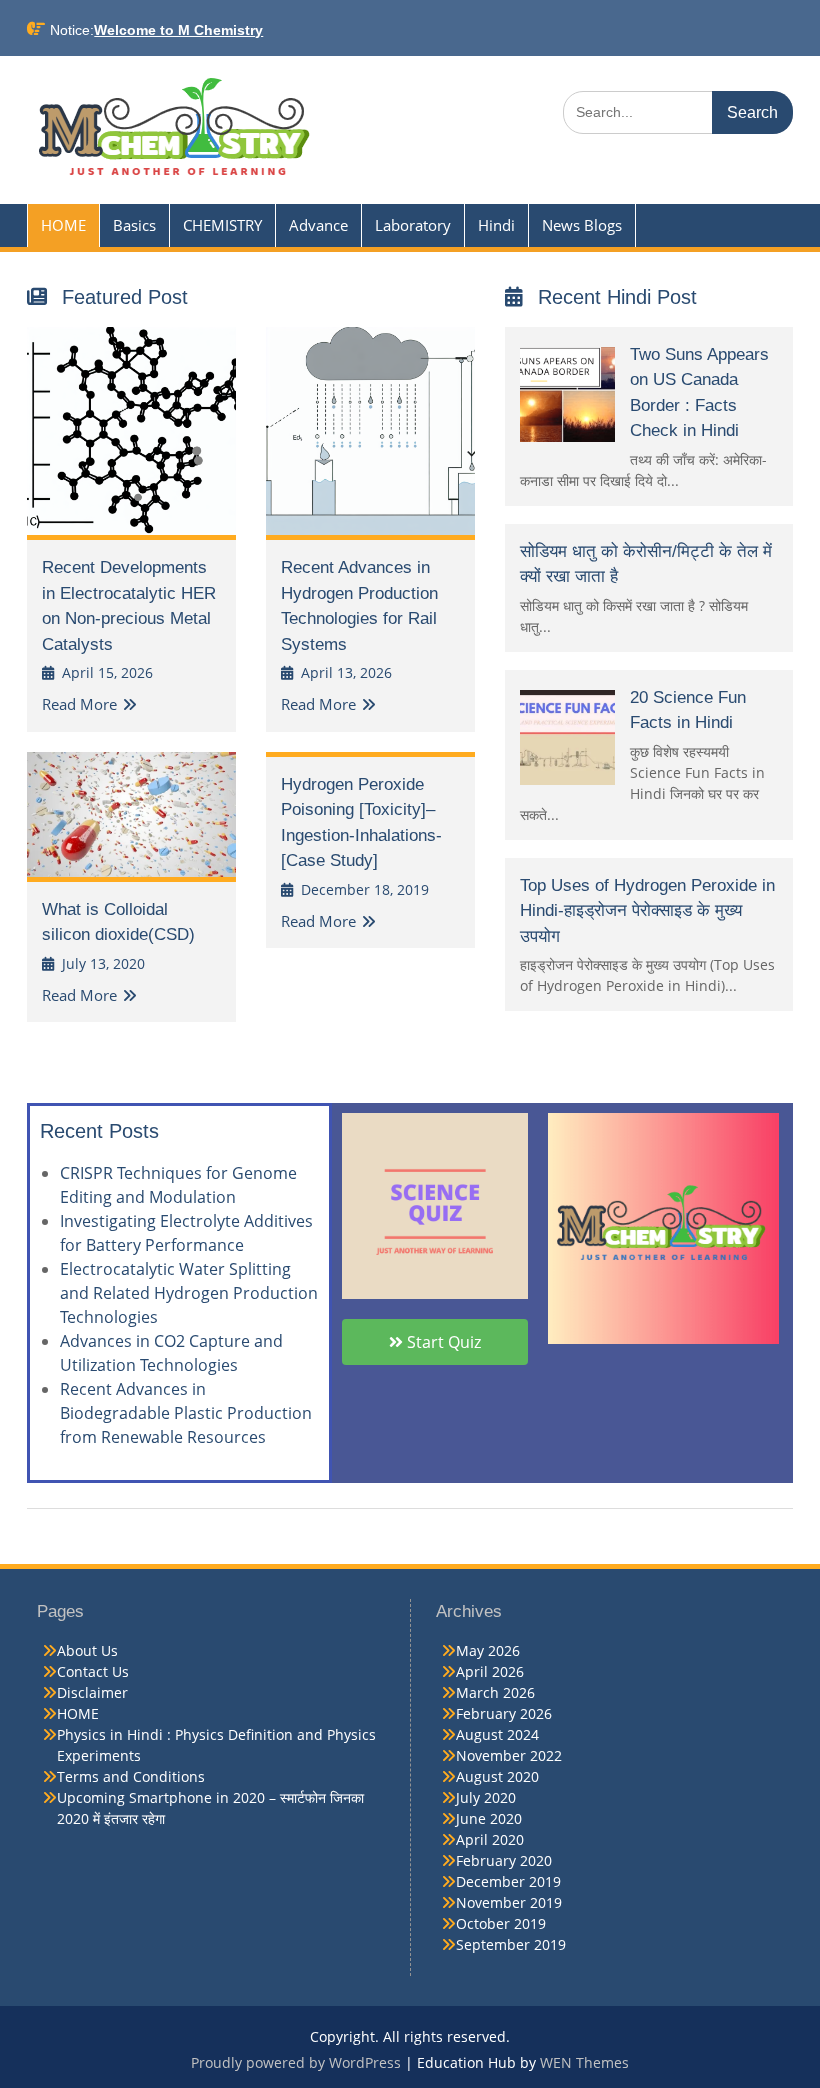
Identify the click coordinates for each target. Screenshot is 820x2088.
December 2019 (508, 1881)
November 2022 (509, 1755)
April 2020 (490, 1839)
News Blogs (582, 225)
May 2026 (488, 1650)
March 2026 (495, 1692)
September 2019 (511, 1944)
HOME (63, 225)
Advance (318, 225)
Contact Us (93, 1671)
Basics (134, 225)
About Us (87, 1650)
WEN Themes (584, 2062)
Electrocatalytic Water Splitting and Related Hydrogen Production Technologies (189, 1293)
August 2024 (497, 1734)
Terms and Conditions (131, 1776)
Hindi (496, 225)
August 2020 (497, 1776)
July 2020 (486, 1797)
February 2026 (504, 1713)
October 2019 (501, 1923)
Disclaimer (92, 1692)
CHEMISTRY (222, 225)
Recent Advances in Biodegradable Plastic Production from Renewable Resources (186, 1413)
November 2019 (509, 1902)
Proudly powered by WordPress (296, 2062)
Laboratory (413, 225)
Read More (79, 704)
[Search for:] (678, 111)
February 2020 (504, 1860)
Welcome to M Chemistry (178, 30)
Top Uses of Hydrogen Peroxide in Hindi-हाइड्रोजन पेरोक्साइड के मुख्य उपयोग (647, 911)
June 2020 (489, 1818)
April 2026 (490, 1671)
